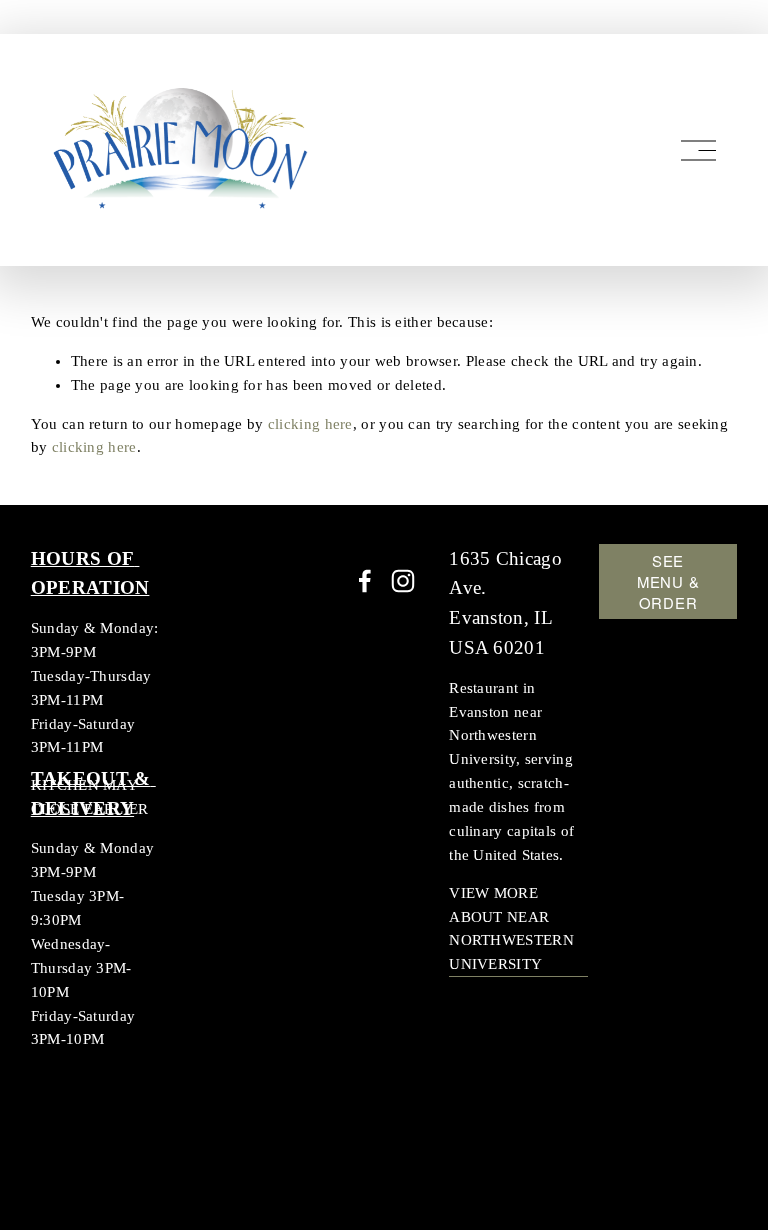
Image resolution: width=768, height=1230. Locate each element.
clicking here (310, 424)
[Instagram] (403, 581)
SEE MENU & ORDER (668, 581)
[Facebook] (365, 581)
